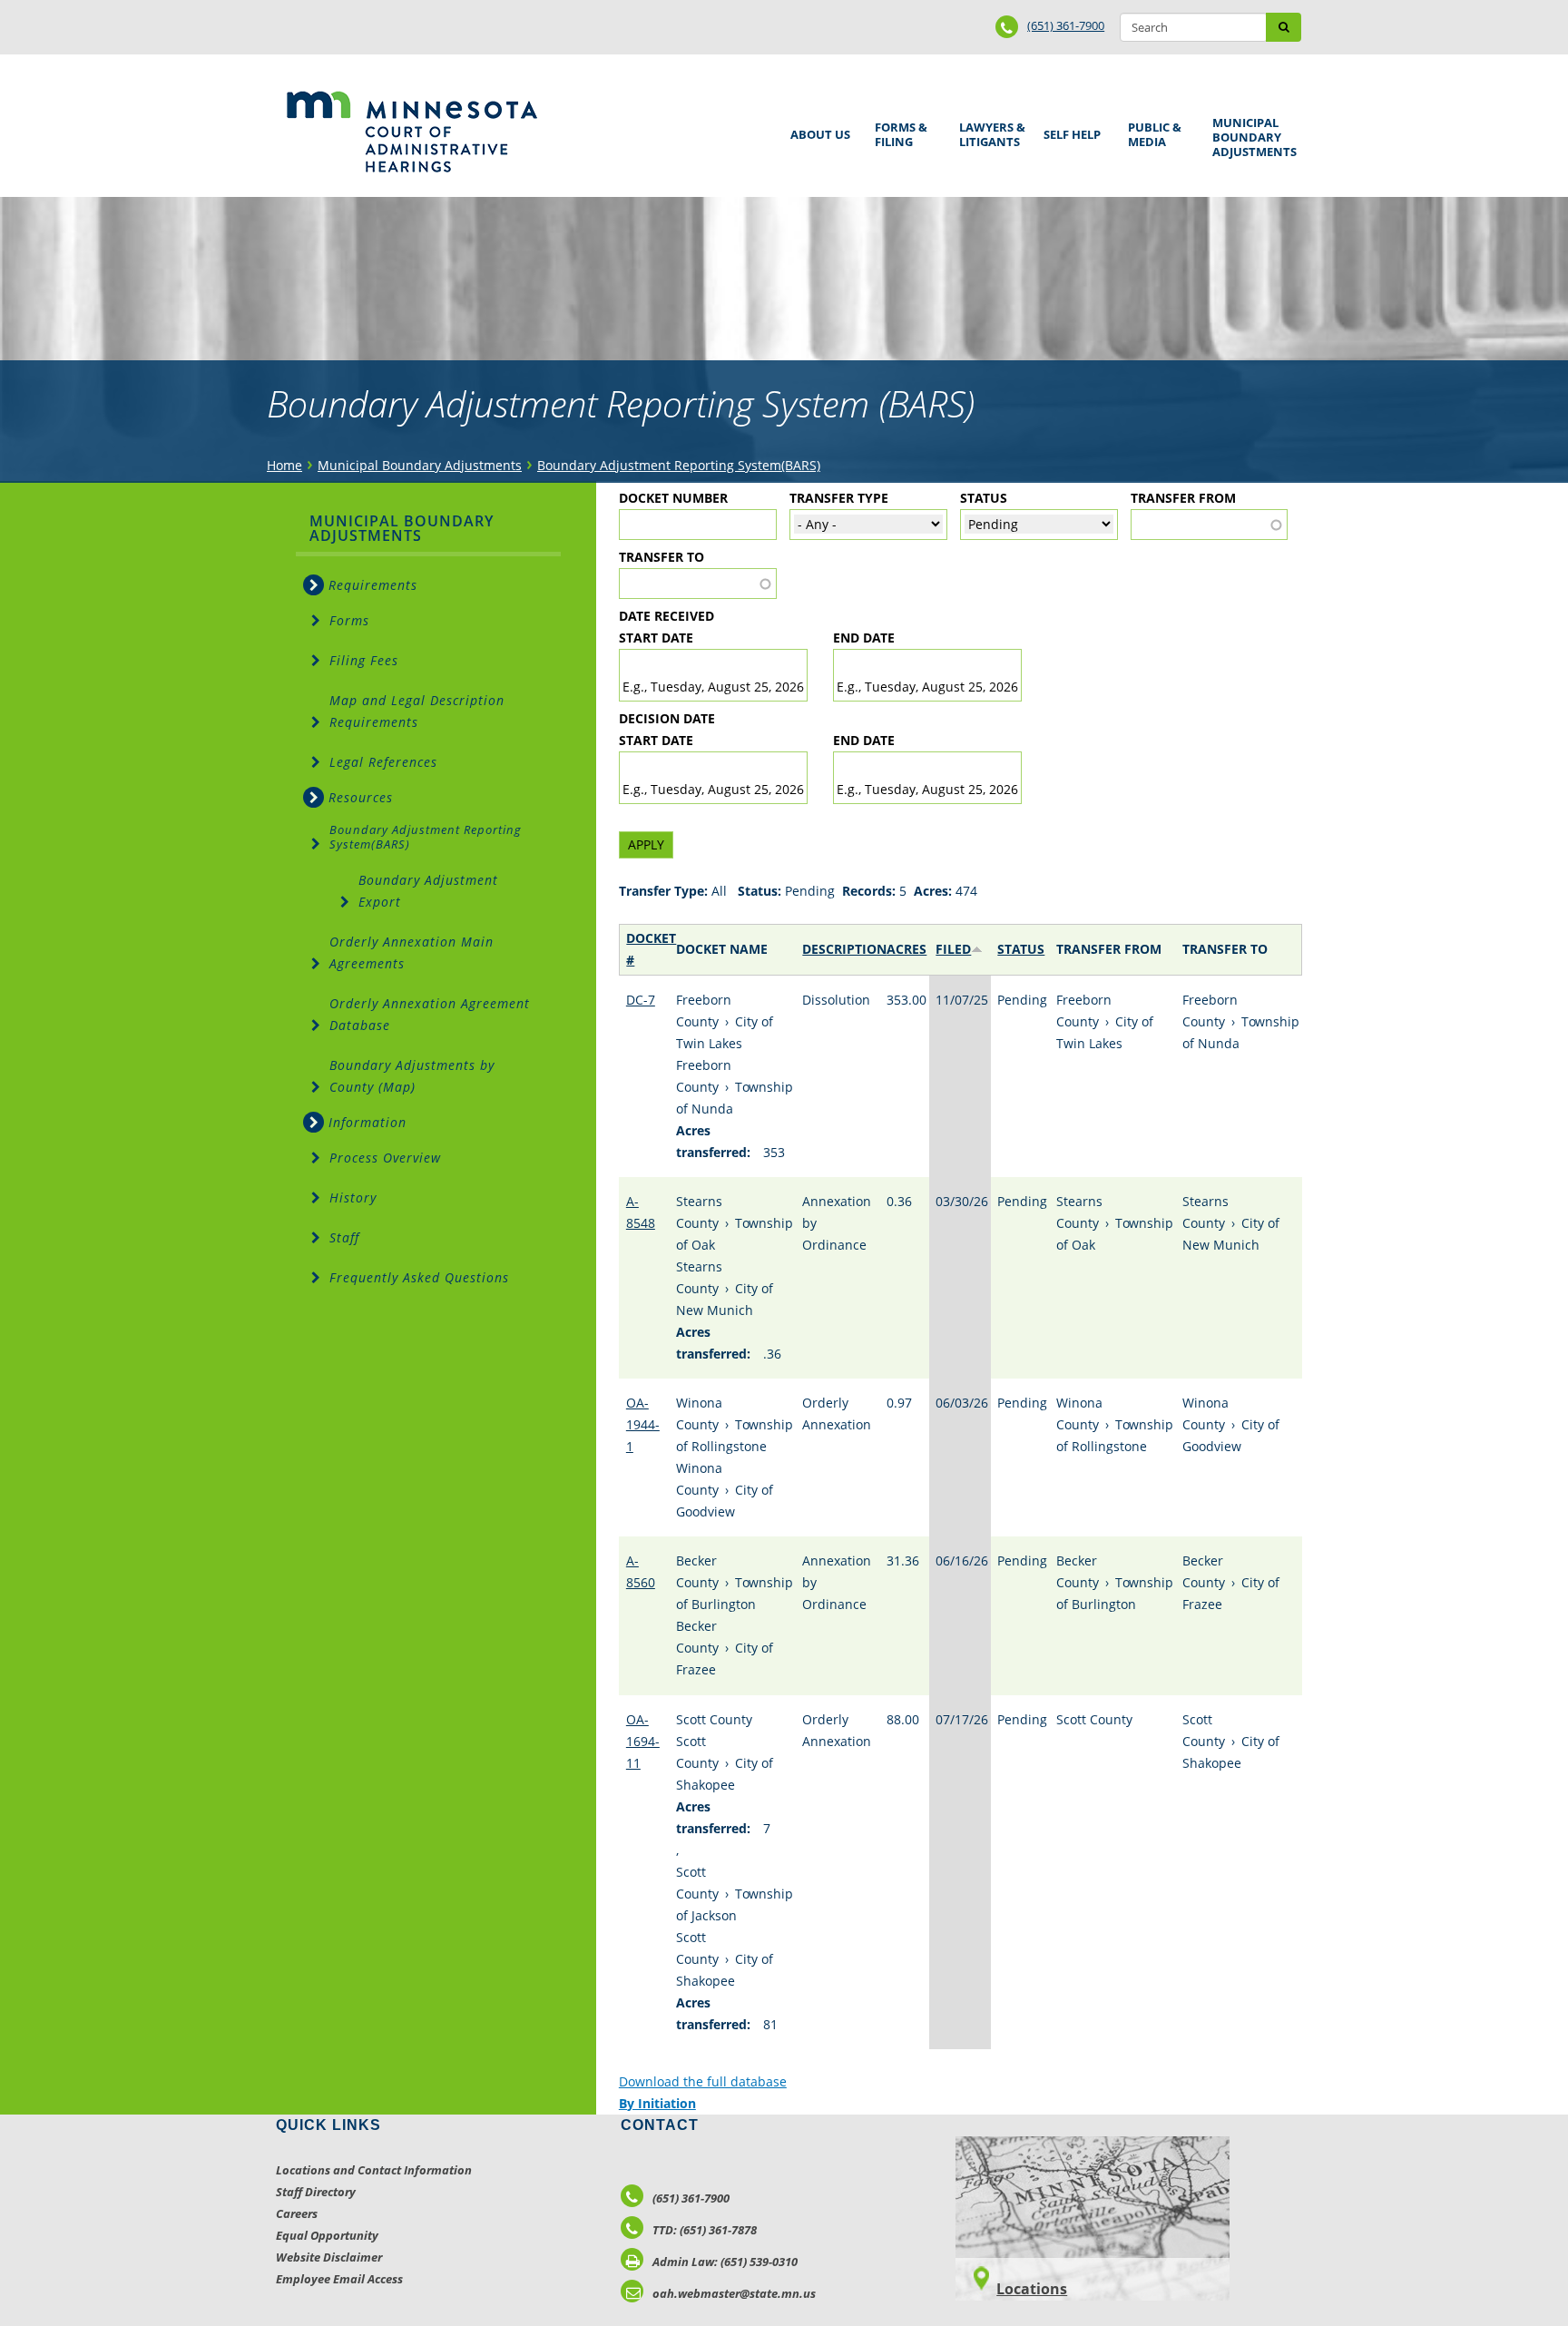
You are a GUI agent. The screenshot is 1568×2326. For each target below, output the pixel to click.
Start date (656, 638)
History (353, 1197)
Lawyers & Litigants (989, 132)
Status (984, 498)
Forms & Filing (898, 132)
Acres (906, 949)
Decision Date (667, 718)
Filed (953, 949)
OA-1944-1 (643, 1424)
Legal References (383, 762)
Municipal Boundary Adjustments (1251, 137)
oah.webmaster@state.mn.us (734, 2293)
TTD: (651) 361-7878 (705, 2230)
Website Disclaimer (329, 2257)
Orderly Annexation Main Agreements (412, 952)
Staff (344, 1237)
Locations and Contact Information (374, 2170)
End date (864, 638)
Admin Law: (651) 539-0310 (725, 2262)
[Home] (412, 132)
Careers (297, 2213)
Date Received (666, 616)
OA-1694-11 (643, 1741)
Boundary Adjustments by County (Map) (412, 1076)
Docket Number (673, 498)
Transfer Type (839, 498)
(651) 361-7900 (1066, 25)
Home (284, 465)
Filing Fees (364, 660)
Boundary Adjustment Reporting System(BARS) (679, 465)
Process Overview (385, 1158)
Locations (1032, 2289)
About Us (817, 128)
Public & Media (1151, 132)
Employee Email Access (339, 2279)
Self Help (1069, 128)
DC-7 (641, 1000)
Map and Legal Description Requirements (417, 711)
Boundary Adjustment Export (428, 891)
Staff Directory (316, 2192)
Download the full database (703, 2081)
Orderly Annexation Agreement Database (430, 1014)
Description (844, 949)
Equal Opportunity (327, 2235)
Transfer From (1183, 498)
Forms (349, 620)
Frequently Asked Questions (419, 1277)
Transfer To (661, 557)
